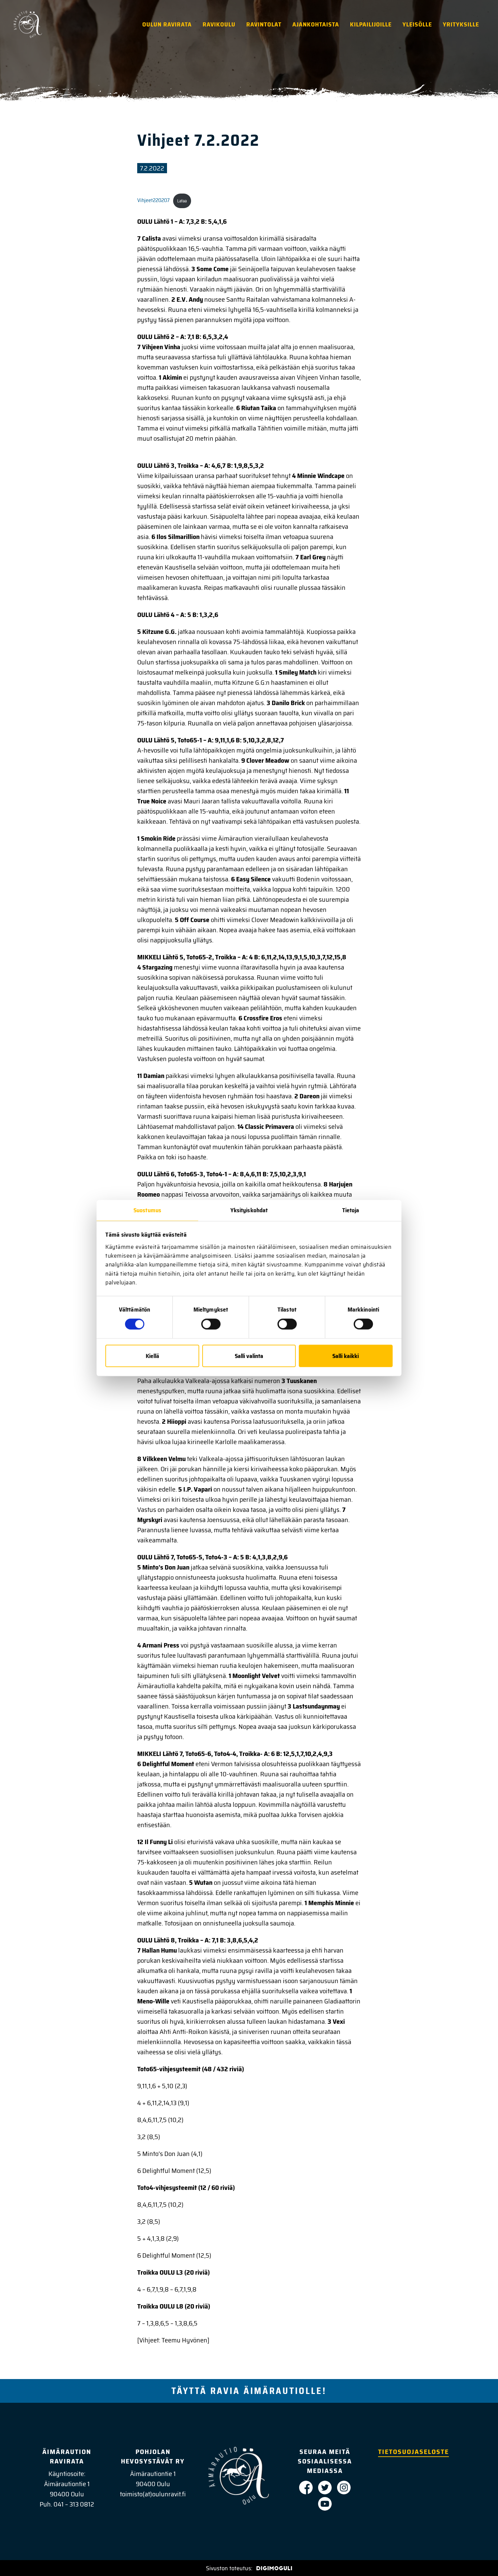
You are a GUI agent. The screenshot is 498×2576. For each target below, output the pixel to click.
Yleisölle (417, 24)
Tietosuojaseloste (413, 2452)
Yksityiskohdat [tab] (249, 1210)
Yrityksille (461, 24)
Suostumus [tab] (147, 1210)
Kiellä (152, 1356)
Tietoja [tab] (351, 1210)
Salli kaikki (346, 1356)
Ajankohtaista (316, 24)
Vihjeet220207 (153, 201)
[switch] (211, 1324)
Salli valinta (249, 1356)
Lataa (182, 201)
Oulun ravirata (167, 24)
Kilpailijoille (371, 24)
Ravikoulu (219, 24)
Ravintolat (264, 24)
